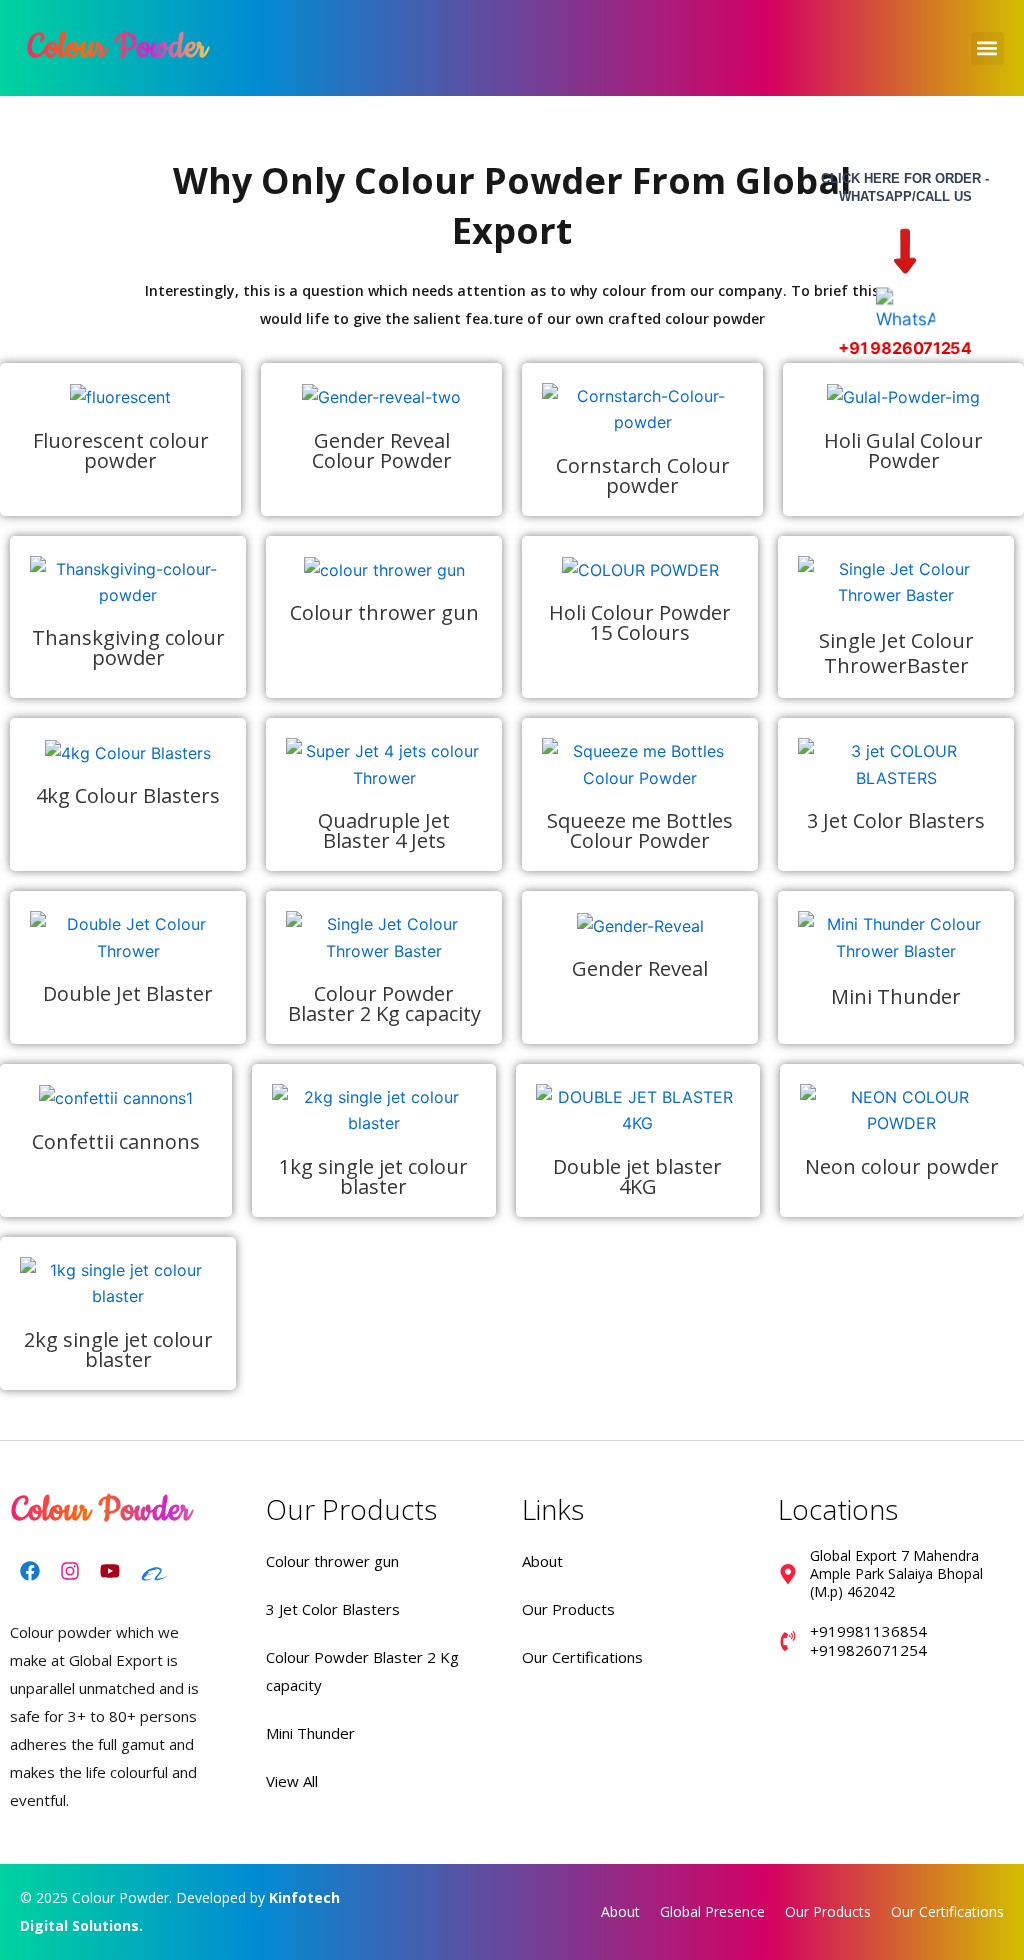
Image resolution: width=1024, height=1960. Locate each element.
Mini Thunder (896, 996)
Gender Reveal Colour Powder (382, 450)
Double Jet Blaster (128, 993)
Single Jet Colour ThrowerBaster (896, 653)
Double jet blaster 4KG (637, 1176)
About (542, 1561)
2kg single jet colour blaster (118, 1349)
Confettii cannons (116, 1141)
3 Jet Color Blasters (896, 820)
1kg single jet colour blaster (373, 1176)
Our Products (568, 1609)
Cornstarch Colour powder (643, 475)
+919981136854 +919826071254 (868, 1641)
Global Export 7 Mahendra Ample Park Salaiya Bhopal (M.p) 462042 (896, 1573)
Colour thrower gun (384, 612)
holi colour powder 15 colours (640, 622)
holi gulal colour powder (903, 450)
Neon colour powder (902, 1166)
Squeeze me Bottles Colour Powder (640, 830)
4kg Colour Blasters (128, 795)
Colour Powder (117, 47)
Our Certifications (582, 1657)
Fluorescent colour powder (121, 450)
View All (292, 1781)
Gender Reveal (640, 968)
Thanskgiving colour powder (128, 647)
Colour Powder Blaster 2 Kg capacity (384, 1003)
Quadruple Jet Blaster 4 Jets (384, 830)
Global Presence (712, 1911)
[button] (987, 48)
